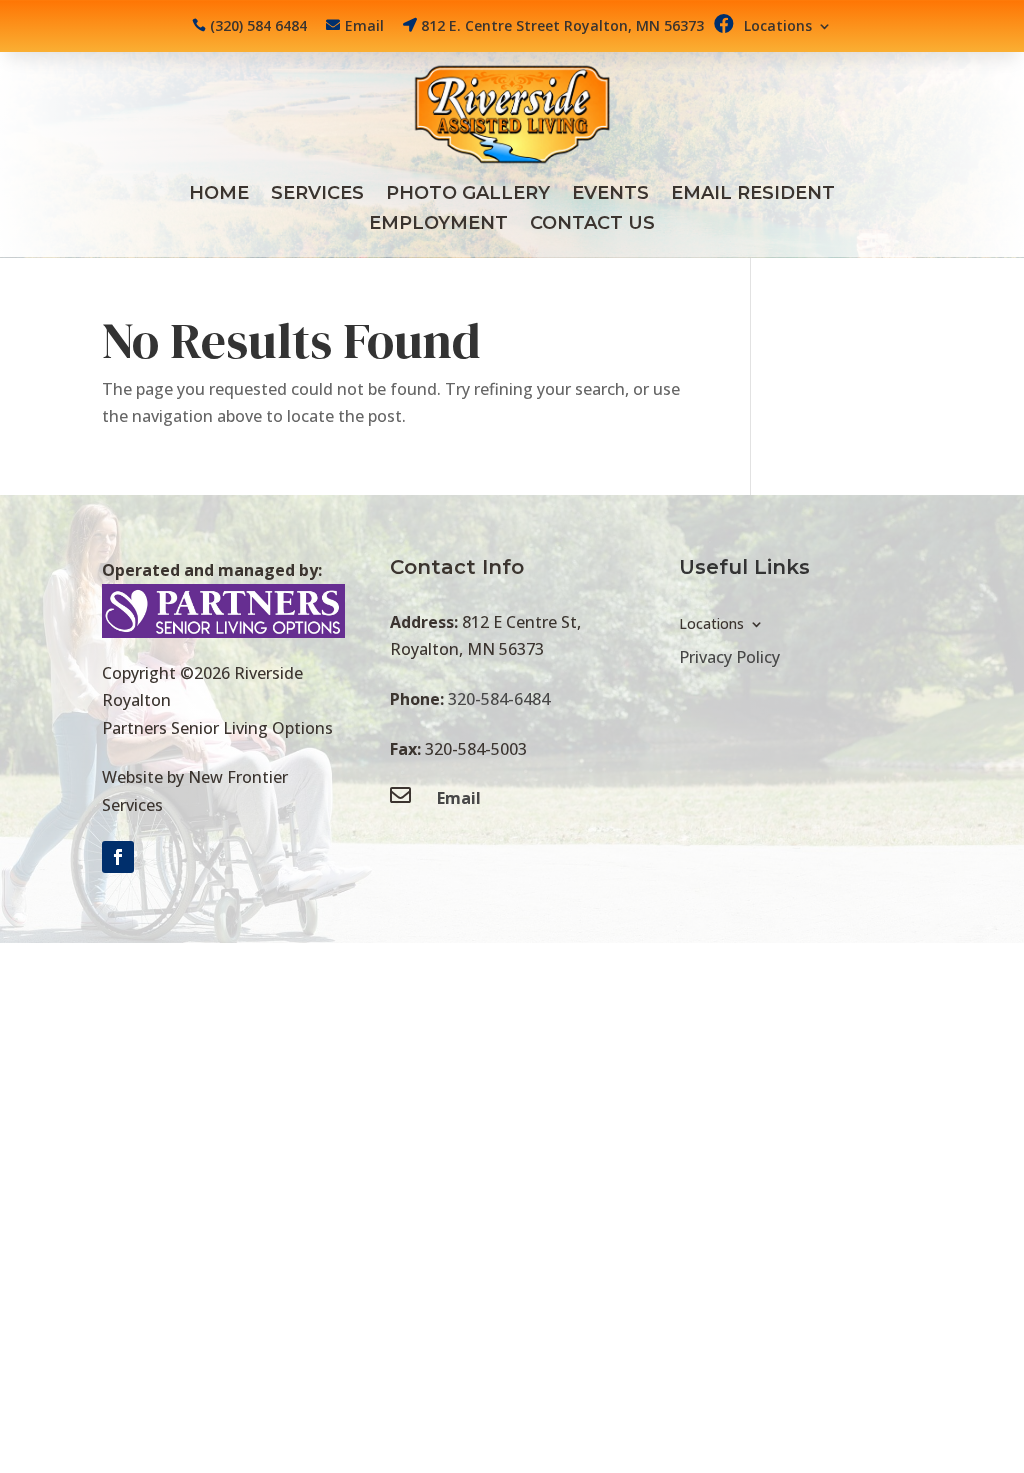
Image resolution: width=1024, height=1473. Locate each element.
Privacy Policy (729, 657)
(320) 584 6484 (258, 25)
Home (219, 195)
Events (610, 195)
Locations (778, 27)
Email (364, 25)
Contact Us (592, 225)
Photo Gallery (468, 195)
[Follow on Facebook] (118, 857)
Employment (438, 225)
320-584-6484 (499, 699)
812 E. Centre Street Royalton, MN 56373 (562, 25)
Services (317, 195)
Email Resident (753, 195)
